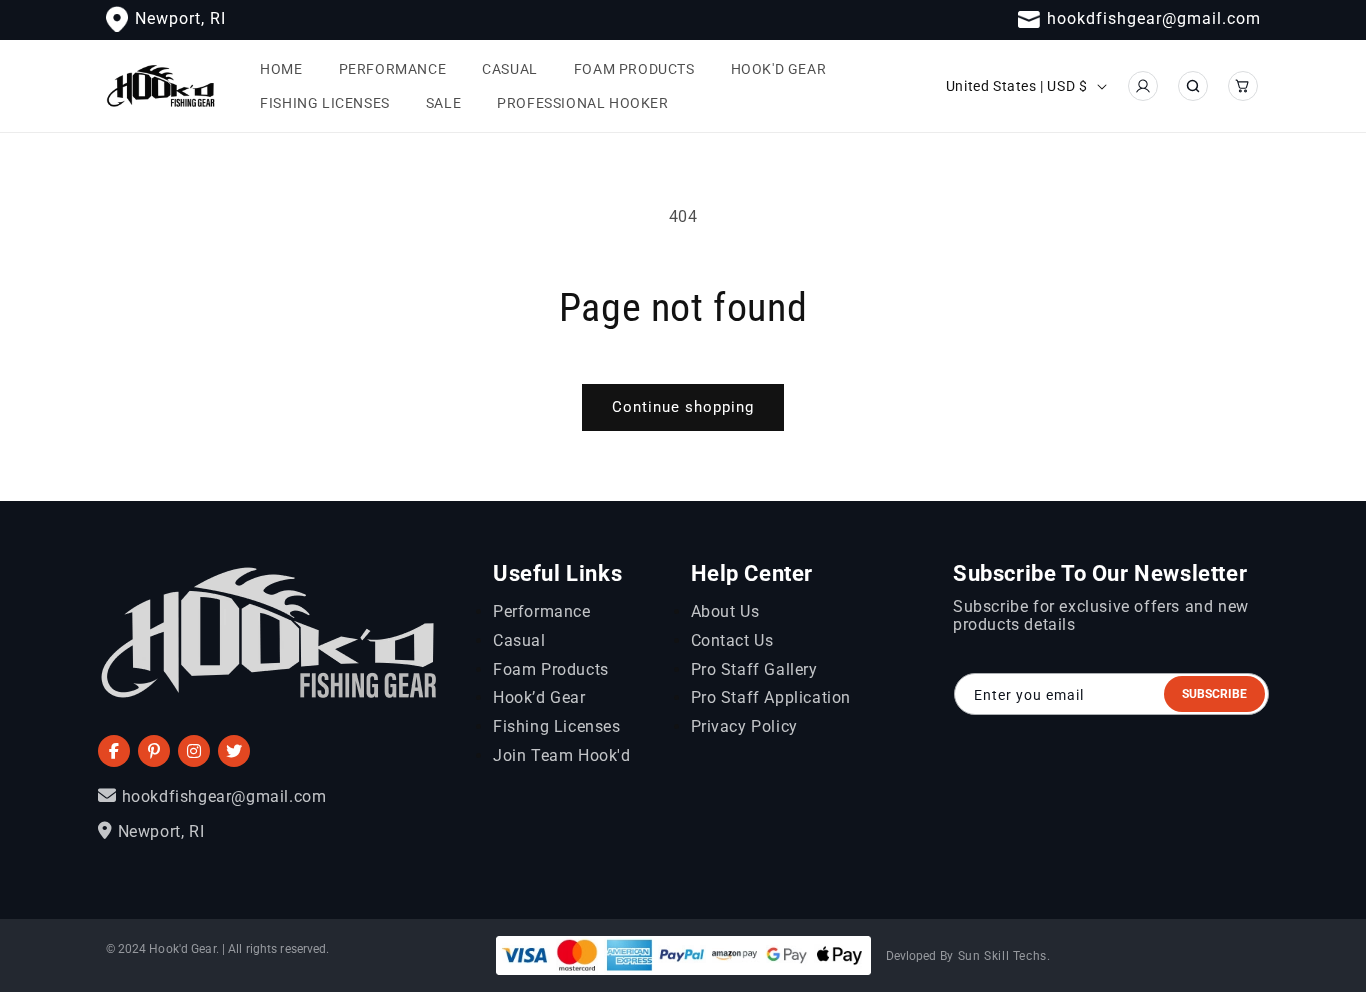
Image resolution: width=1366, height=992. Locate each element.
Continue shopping (683, 407)
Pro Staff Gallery (754, 669)
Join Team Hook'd (562, 755)
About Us (725, 611)
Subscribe (1214, 694)
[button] (1193, 86)
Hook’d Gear (539, 697)
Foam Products (551, 669)
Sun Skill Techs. (1004, 956)
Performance (542, 611)
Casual (519, 640)
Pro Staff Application (771, 697)
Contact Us (732, 640)
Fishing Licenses (557, 726)
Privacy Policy (744, 726)
